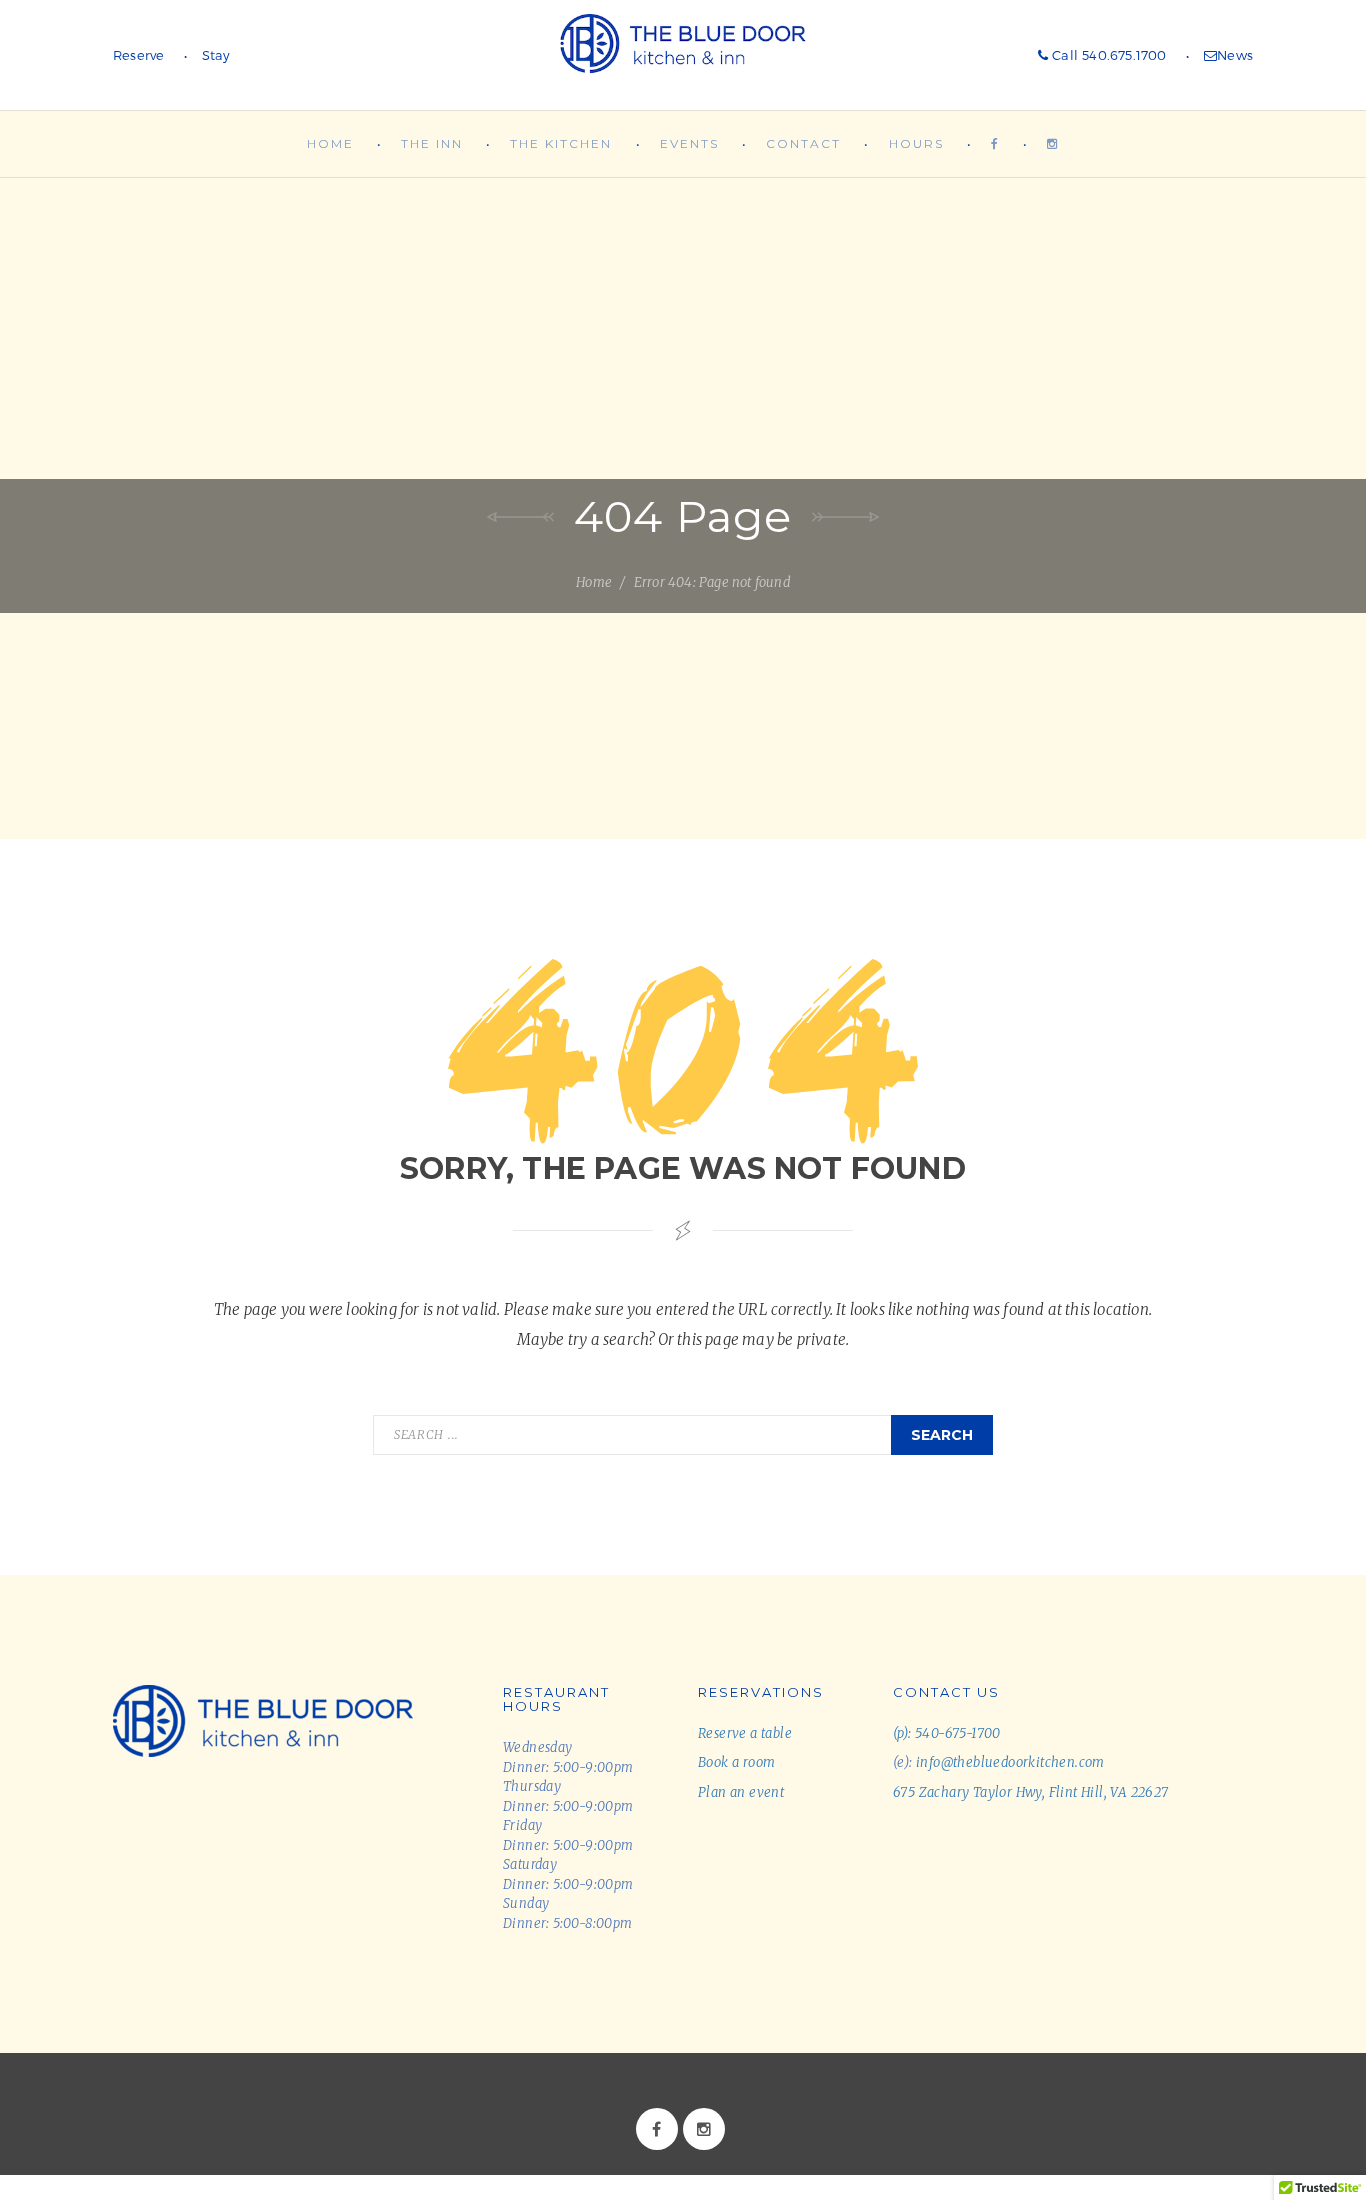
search (942, 1435)
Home (330, 143)
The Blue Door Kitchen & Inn (683, 55)
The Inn (432, 143)
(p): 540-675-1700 (947, 1733)
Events (689, 143)
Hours (916, 143)
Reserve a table (745, 1733)
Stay (216, 55)
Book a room (736, 1762)
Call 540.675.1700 (1107, 55)
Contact (803, 143)
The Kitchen (561, 143)
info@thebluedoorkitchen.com (1010, 1762)
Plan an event (741, 1792)
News (1235, 55)
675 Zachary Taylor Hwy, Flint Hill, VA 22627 (1031, 1792)
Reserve (138, 55)
